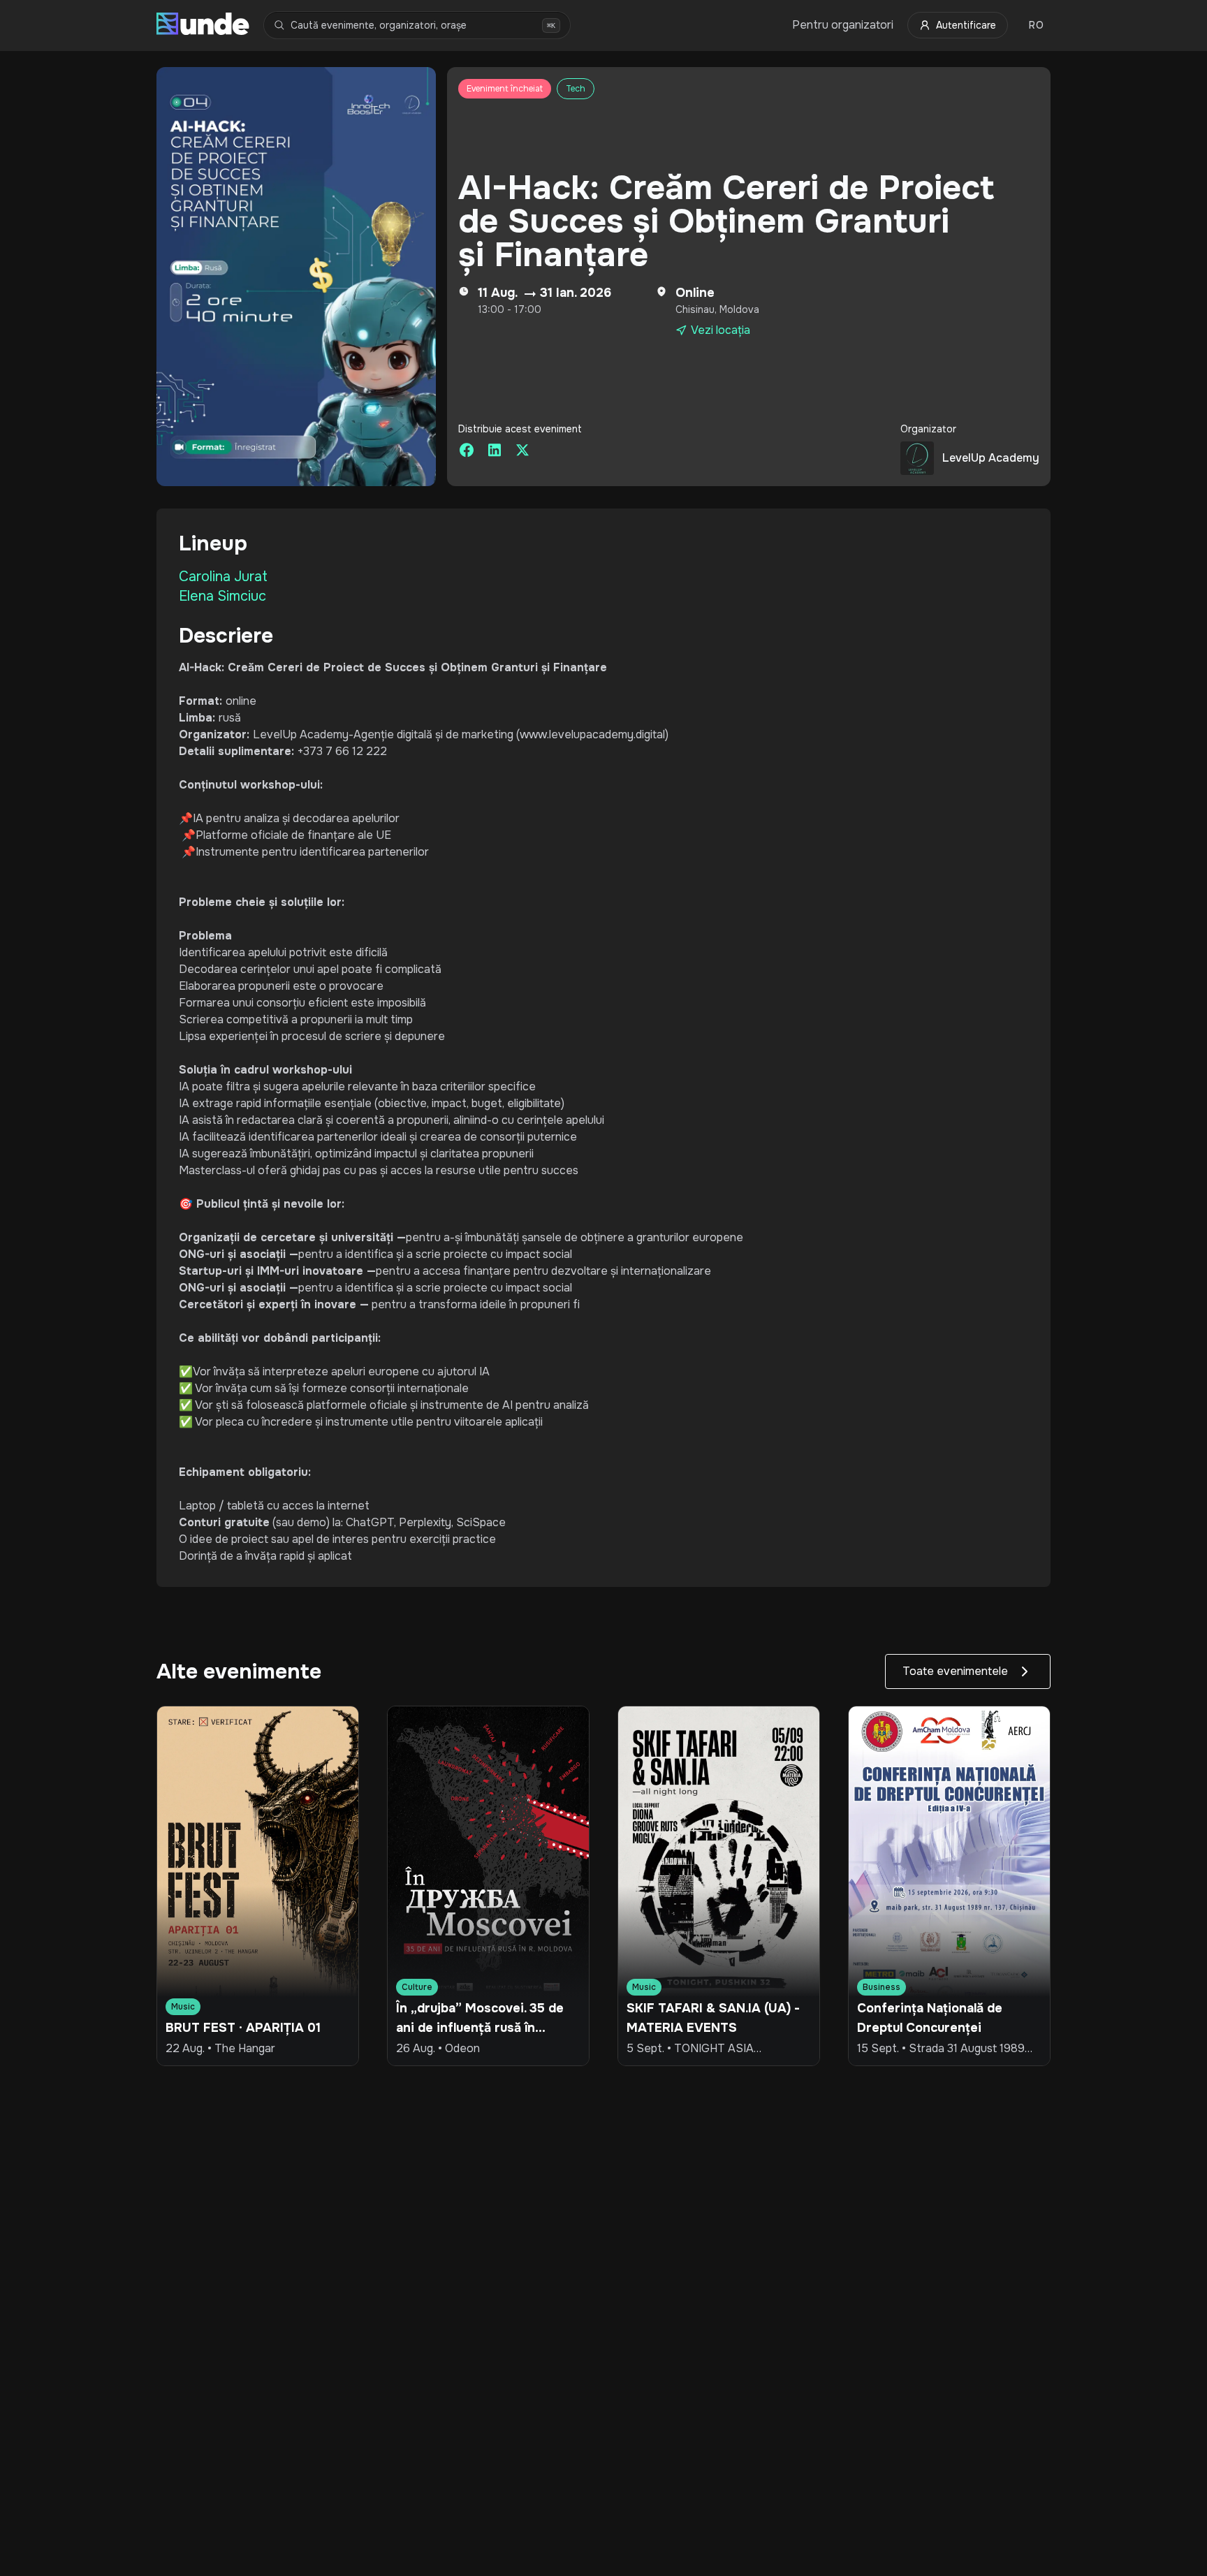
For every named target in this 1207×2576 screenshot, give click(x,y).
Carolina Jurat (223, 577)
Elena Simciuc (222, 596)
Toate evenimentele (955, 1671)
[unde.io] (203, 25)
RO (1036, 25)
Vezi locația (720, 330)
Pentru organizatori (843, 25)
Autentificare (966, 25)
